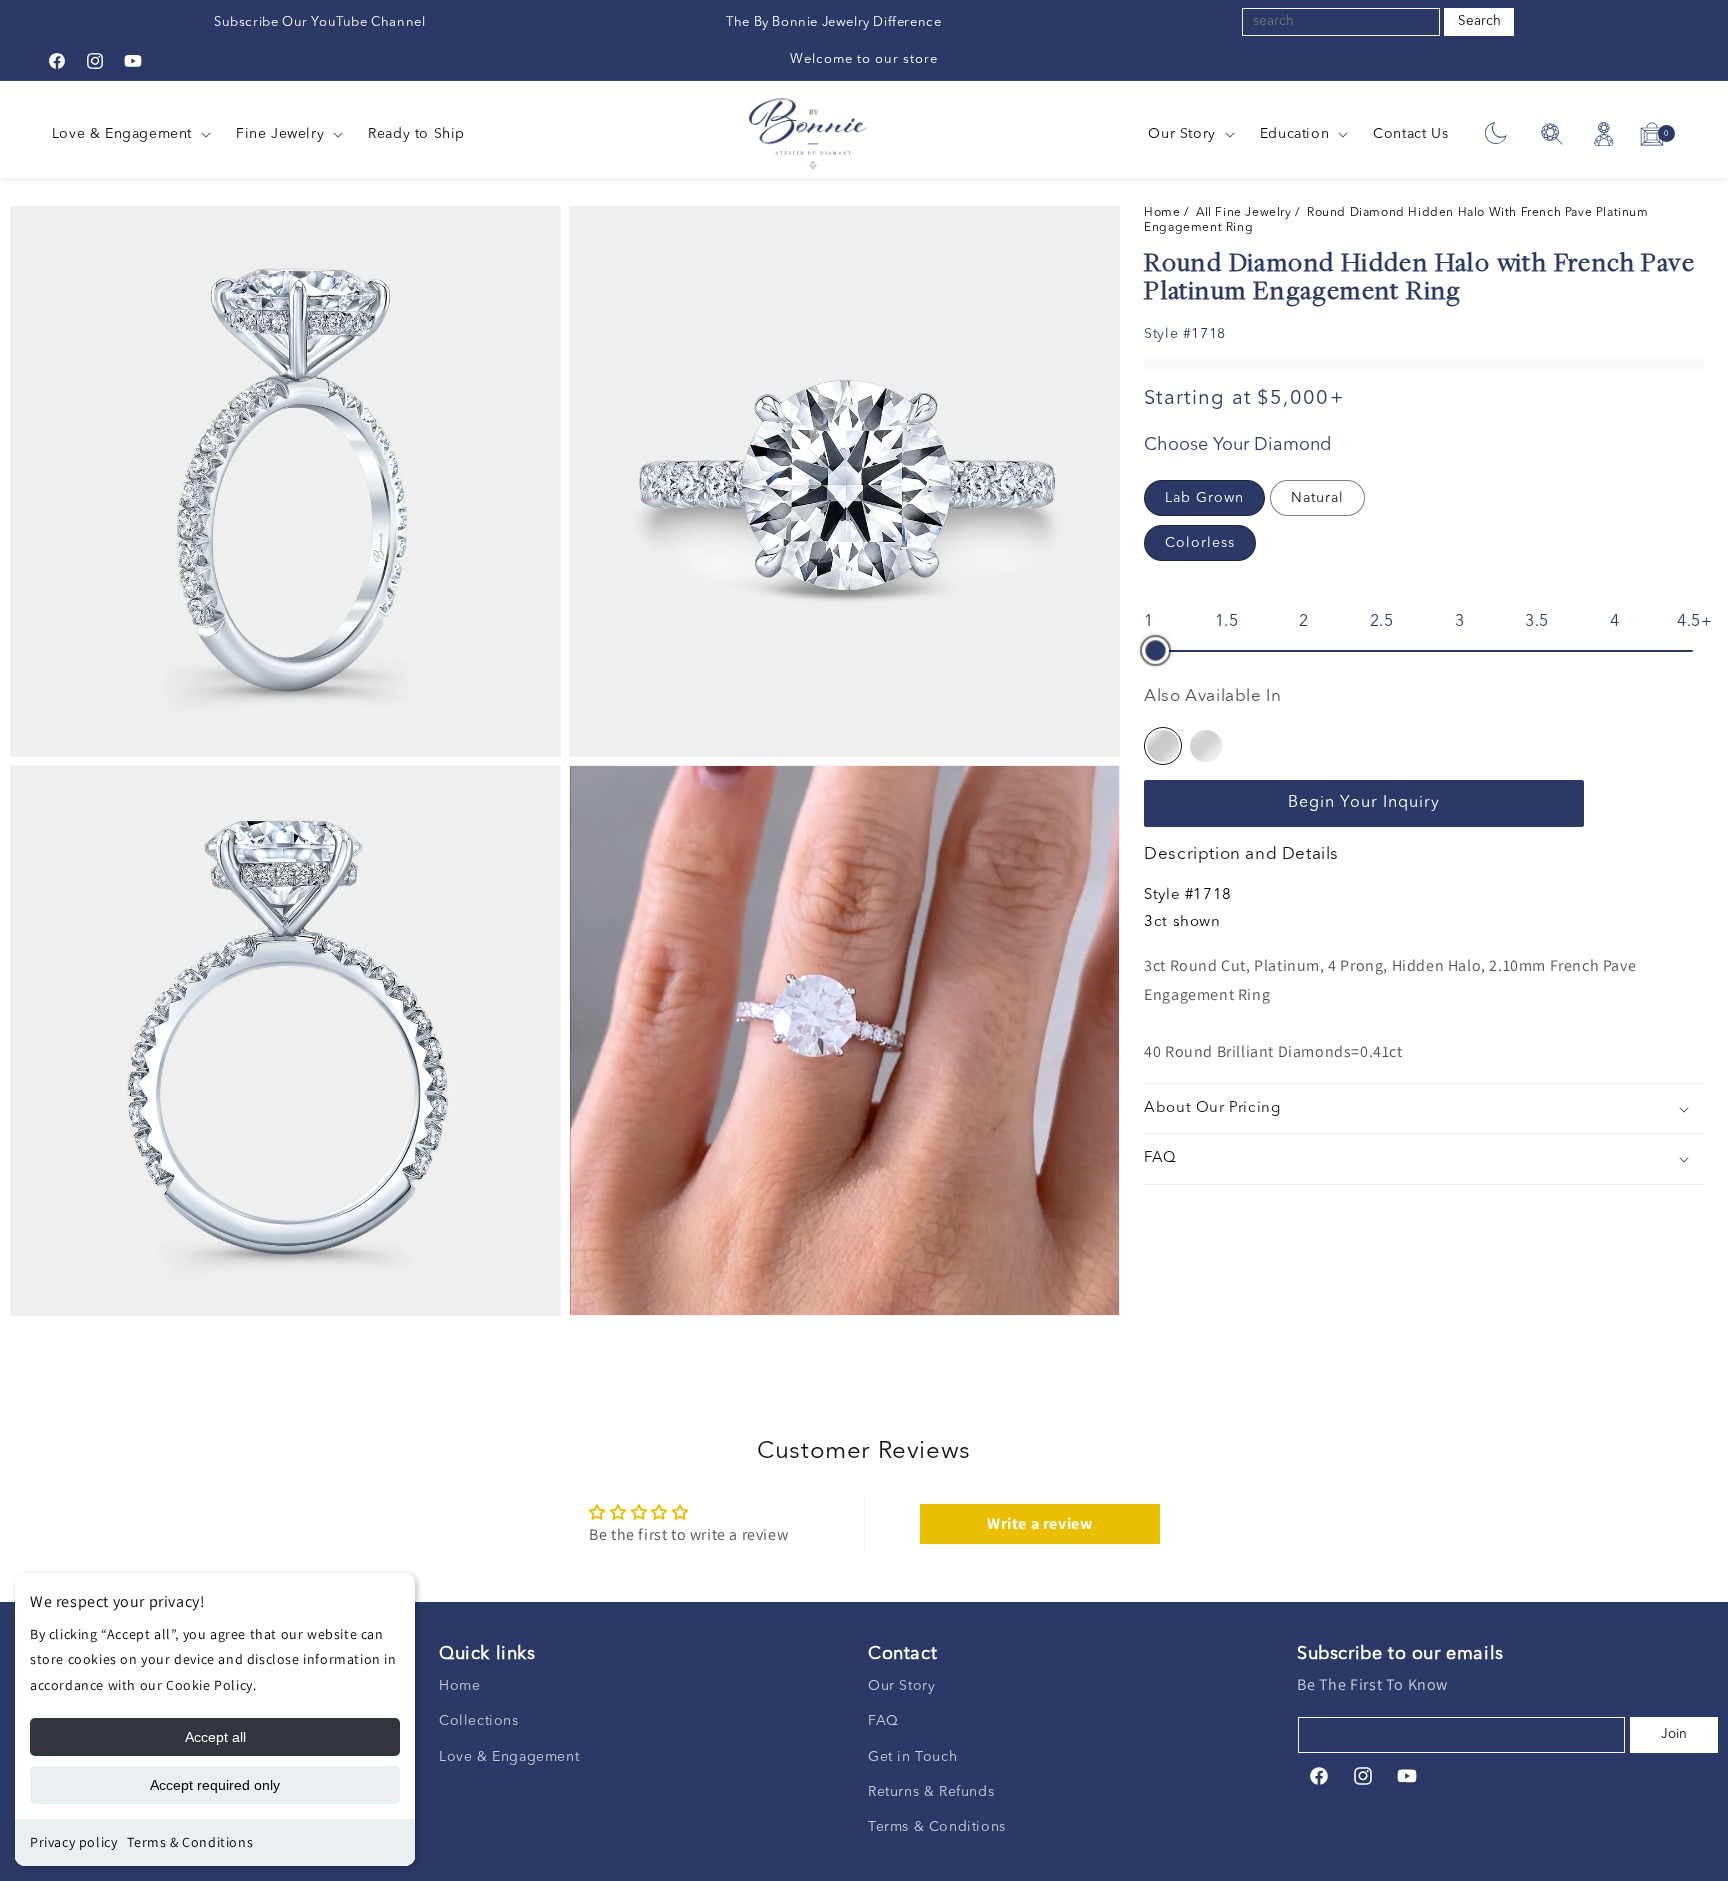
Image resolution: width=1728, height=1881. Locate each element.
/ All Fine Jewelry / (1245, 213)
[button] (129, 134)
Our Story (1181, 134)
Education (1294, 134)
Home (1164, 213)
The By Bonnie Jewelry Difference (833, 22)
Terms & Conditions (190, 1842)
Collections (479, 1721)
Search (1479, 21)
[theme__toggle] (1496, 134)
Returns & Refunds (931, 1792)
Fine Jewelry (280, 134)
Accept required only (215, 1785)
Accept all (215, 1737)
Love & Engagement (122, 134)
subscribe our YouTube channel (319, 22)
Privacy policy (73, 1842)
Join (1674, 1734)
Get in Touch (912, 1757)
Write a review (1039, 1523)
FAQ (883, 1721)
